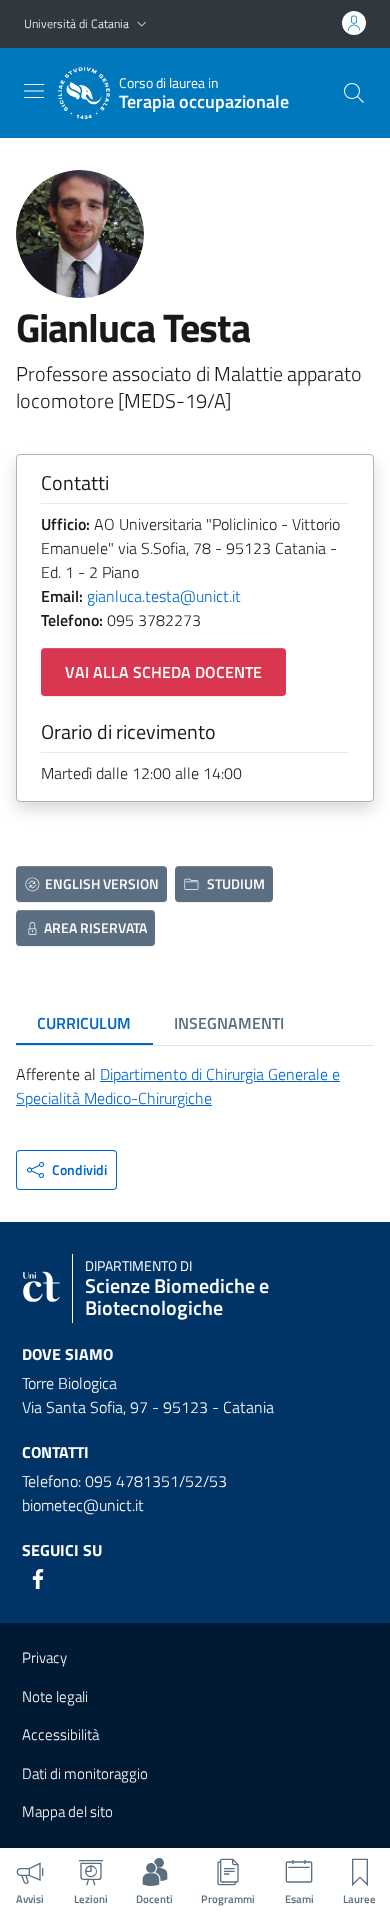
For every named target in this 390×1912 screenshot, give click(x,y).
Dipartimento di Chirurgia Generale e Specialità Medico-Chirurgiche (178, 1086)
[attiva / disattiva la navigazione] (34, 91)
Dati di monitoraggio (85, 1773)
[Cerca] (354, 93)
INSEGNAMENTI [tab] (229, 1023)
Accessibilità (60, 1734)
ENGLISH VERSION (102, 883)
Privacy (44, 1657)
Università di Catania (76, 23)
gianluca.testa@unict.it (164, 596)
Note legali (55, 1696)
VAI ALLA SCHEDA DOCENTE (163, 672)
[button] (142, 24)
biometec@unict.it (83, 1505)
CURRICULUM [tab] (84, 1023)
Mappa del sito (67, 1811)
